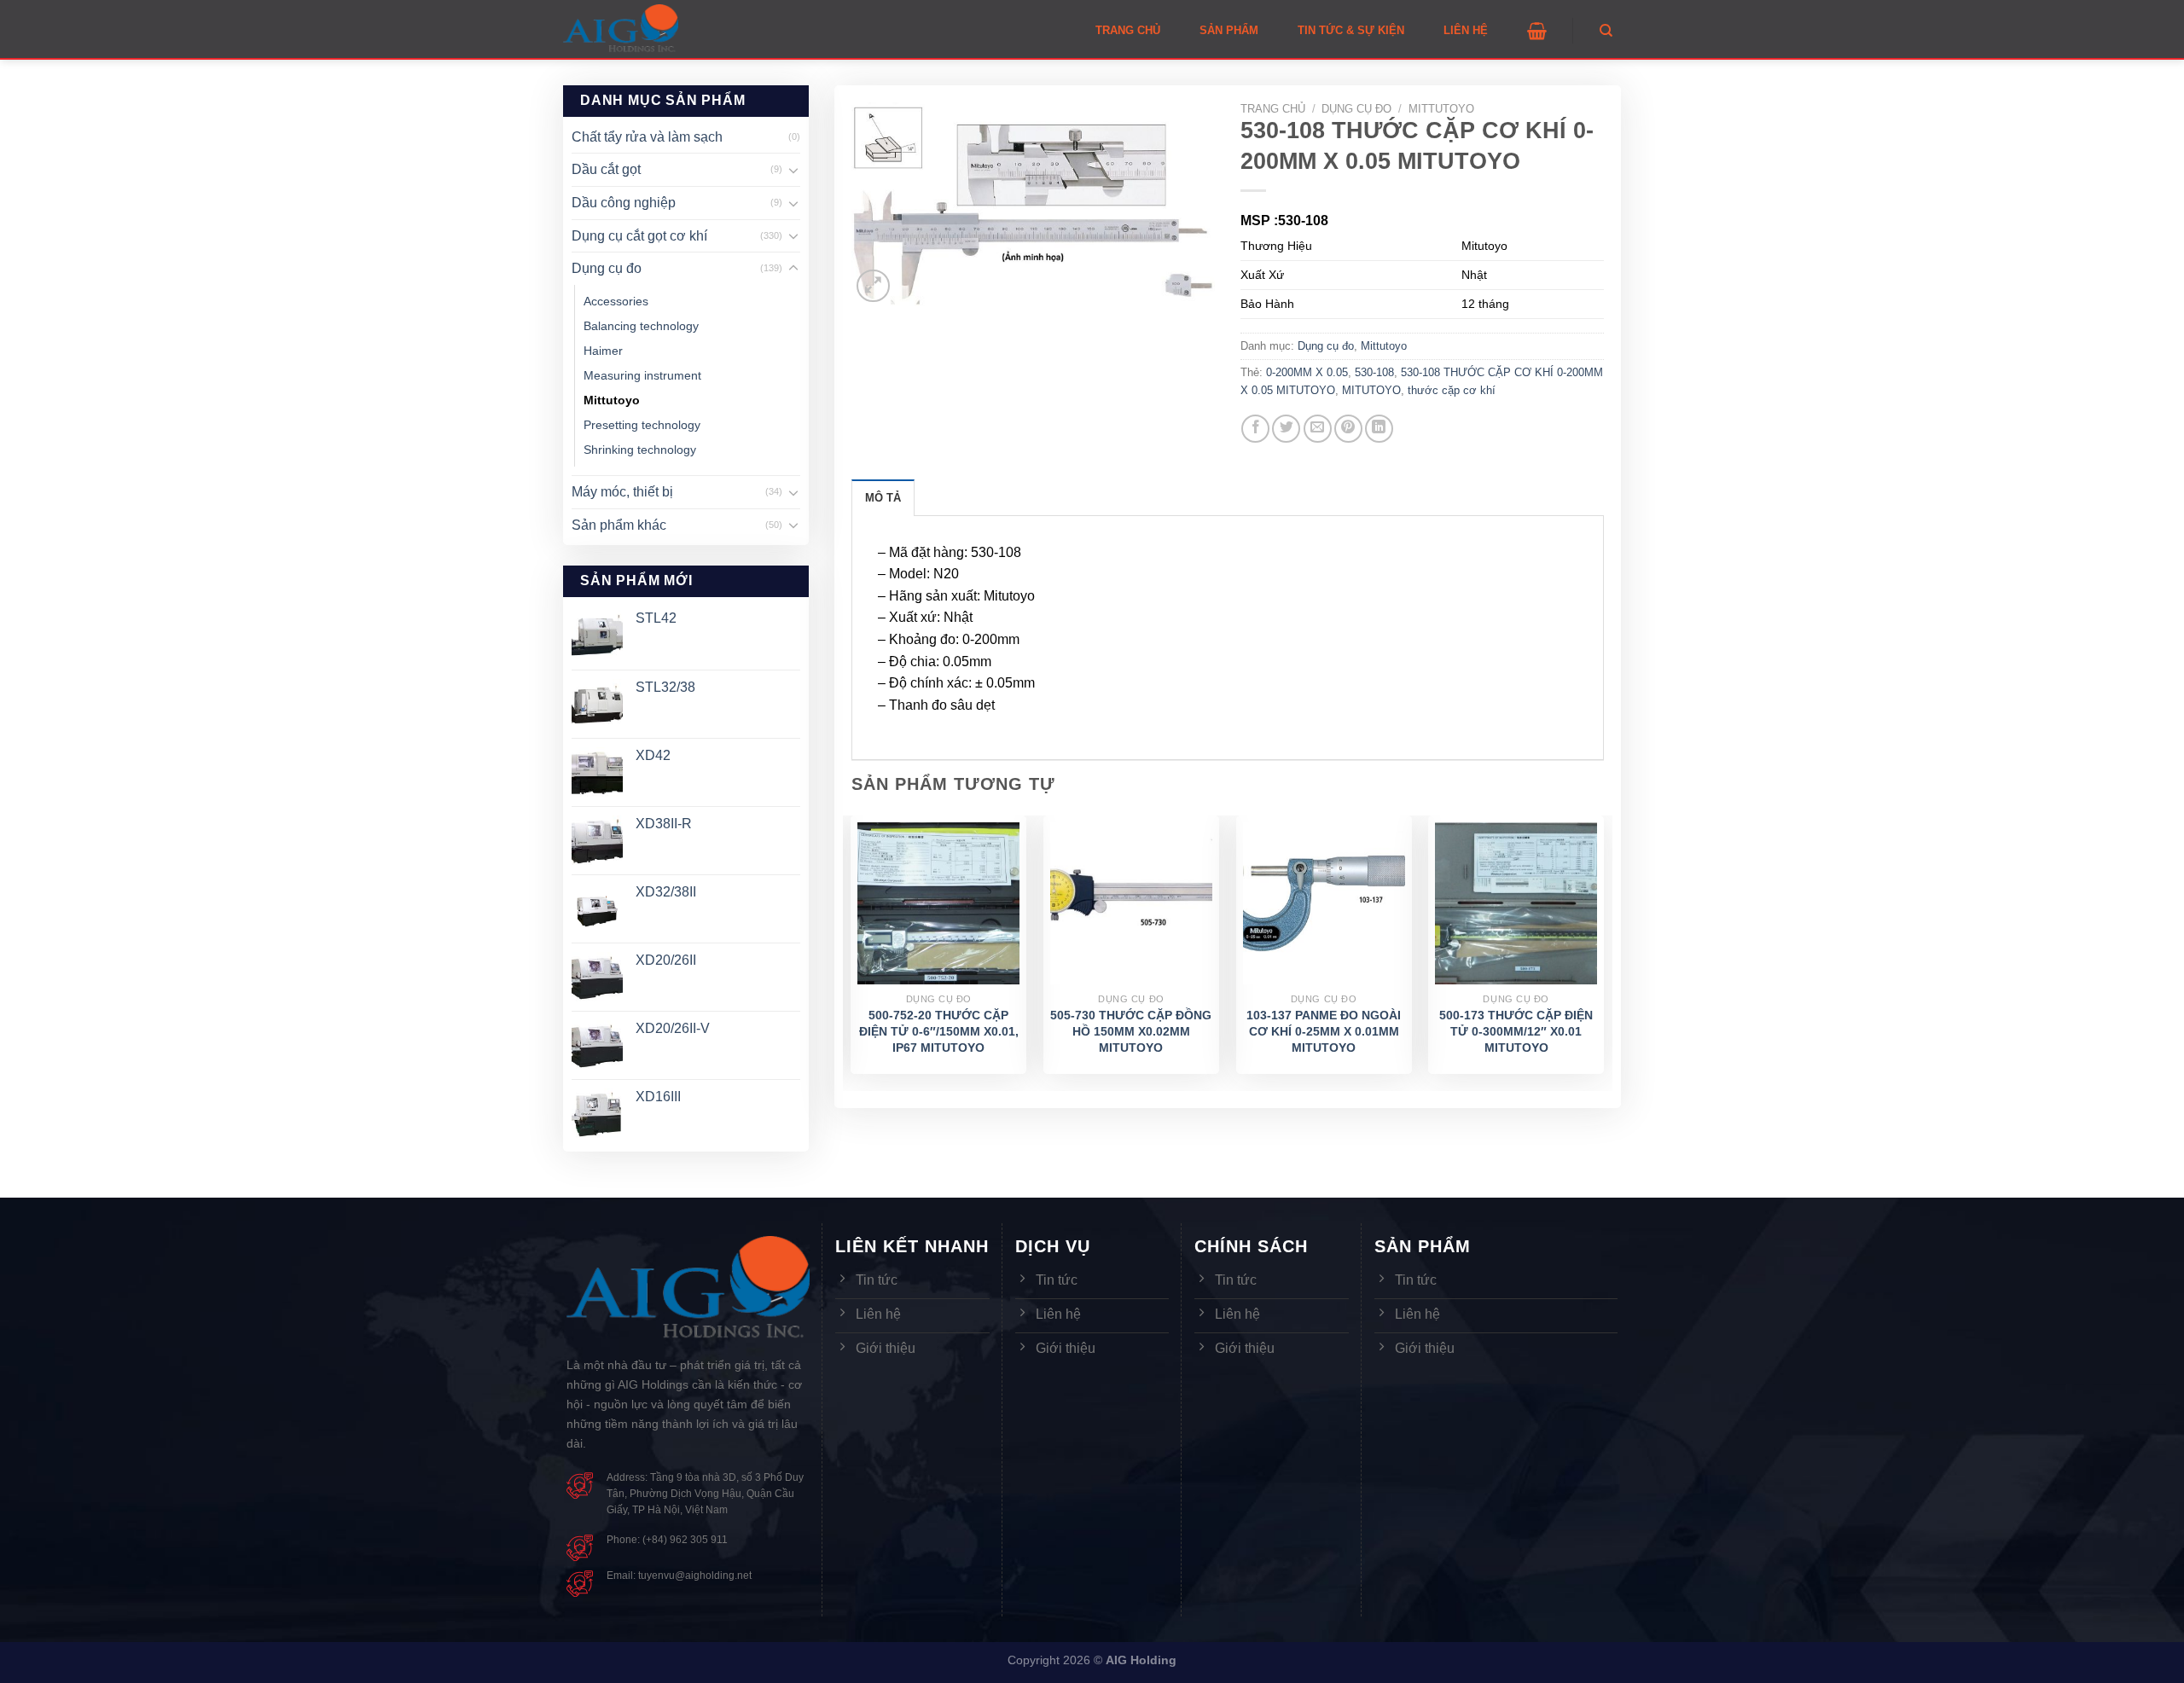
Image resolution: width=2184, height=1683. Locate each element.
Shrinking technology (640, 450)
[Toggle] (793, 170)
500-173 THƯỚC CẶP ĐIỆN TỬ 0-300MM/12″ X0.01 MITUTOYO (1516, 1031)
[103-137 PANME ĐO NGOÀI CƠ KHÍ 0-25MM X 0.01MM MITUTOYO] (1324, 903)
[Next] (1603, 952)
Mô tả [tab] (883, 498)
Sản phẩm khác (619, 525)
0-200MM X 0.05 (1307, 372)
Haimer (603, 351)
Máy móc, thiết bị (622, 492)
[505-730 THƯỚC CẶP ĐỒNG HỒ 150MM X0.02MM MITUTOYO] (1131, 903)
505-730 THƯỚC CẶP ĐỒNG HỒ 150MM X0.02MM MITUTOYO (1131, 1031)
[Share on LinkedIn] (1379, 429)
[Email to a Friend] (1318, 429)
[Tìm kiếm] (1606, 31)
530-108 (1374, 372)
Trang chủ (1273, 109)
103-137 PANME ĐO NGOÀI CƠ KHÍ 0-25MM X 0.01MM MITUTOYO (1324, 1031)
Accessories (616, 301)
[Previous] (852, 952)
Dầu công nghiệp (624, 203)
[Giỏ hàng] (1537, 31)
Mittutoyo (612, 400)
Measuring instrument (642, 375)
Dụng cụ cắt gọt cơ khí (639, 236)
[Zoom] (873, 286)
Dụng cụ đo (607, 268)
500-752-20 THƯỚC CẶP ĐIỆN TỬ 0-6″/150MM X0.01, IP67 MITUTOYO (939, 1031)
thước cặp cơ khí (1452, 390)
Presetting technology (642, 425)
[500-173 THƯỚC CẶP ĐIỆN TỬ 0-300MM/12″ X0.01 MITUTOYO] (1516, 903)
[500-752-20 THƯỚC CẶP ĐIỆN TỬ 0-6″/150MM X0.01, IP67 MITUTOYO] (938, 903)
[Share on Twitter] (1286, 429)
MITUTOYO (1371, 390)
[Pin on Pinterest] (1348, 429)
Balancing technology (641, 326)
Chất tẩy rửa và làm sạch (647, 137)
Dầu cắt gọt (606, 169)
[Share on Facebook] (1255, 429)
